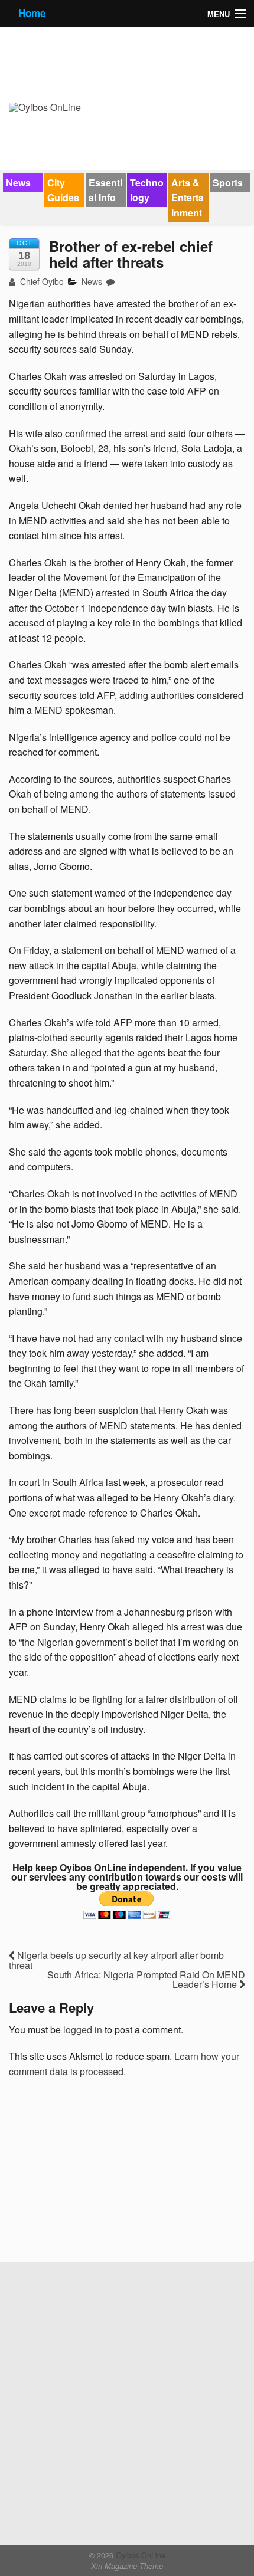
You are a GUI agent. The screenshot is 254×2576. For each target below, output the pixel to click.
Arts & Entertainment (188, 198)
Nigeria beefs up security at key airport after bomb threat (116, 1960)
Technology (147, 190)
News (18, 183)
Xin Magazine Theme (127, 2566)
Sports (228, 183)
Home (32, 13)
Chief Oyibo (41, 281)
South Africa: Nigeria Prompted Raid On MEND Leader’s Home (146, 1979)
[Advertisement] (97, 2174)
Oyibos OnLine (139, 2555)
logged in (83, 2029)
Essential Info (105, 190)
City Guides (63, 190)
